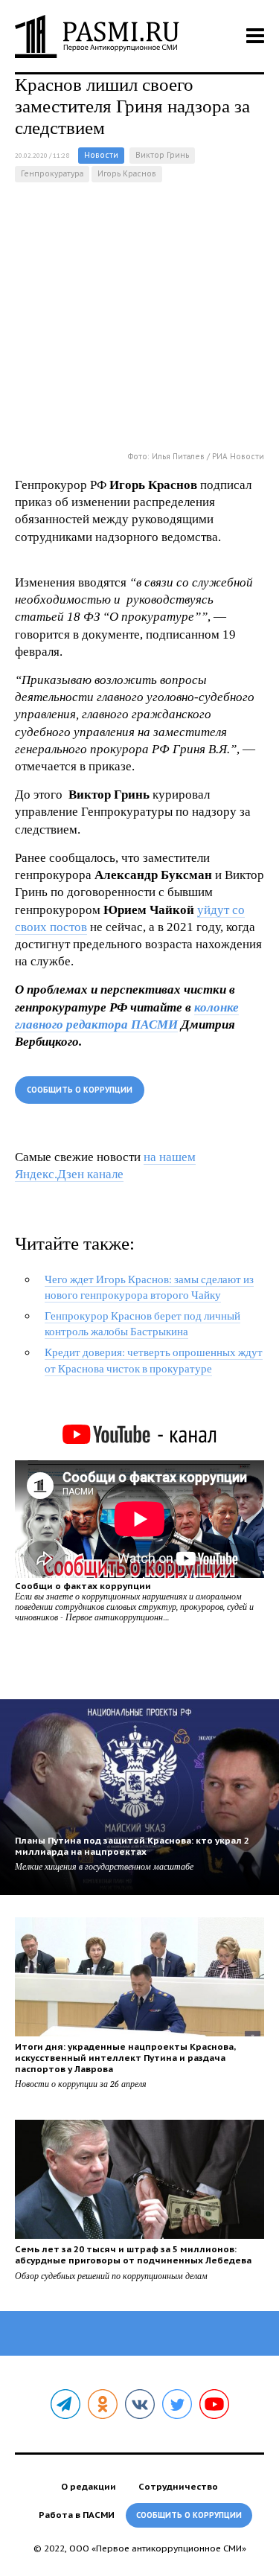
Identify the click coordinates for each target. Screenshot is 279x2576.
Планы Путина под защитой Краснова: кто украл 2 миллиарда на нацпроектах (132, 1846)
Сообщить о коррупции (80, 1090)
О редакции (89, 2486)
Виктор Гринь (162, 155)
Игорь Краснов (127, 174)
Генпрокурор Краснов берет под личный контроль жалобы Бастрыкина (142, 1324)
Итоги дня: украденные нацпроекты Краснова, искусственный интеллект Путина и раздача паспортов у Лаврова (125, 2058)
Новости (101, 155)
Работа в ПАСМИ (77, 2515)
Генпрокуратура (52, 174)
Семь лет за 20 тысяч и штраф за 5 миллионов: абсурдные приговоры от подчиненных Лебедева (133, 2254)
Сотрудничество (178, 2486)
